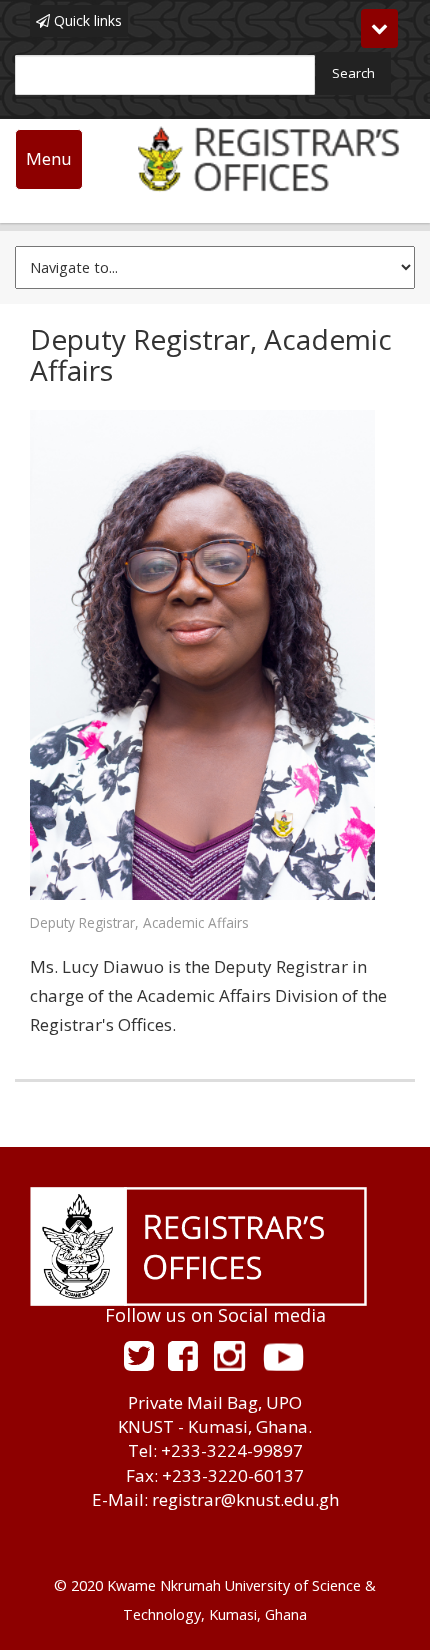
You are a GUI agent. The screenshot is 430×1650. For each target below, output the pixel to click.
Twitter (139, 1356)
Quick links (86, 20)
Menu (49, 158)
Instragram (229, 1356)
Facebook (183, 1356)
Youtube (283, 1356)
